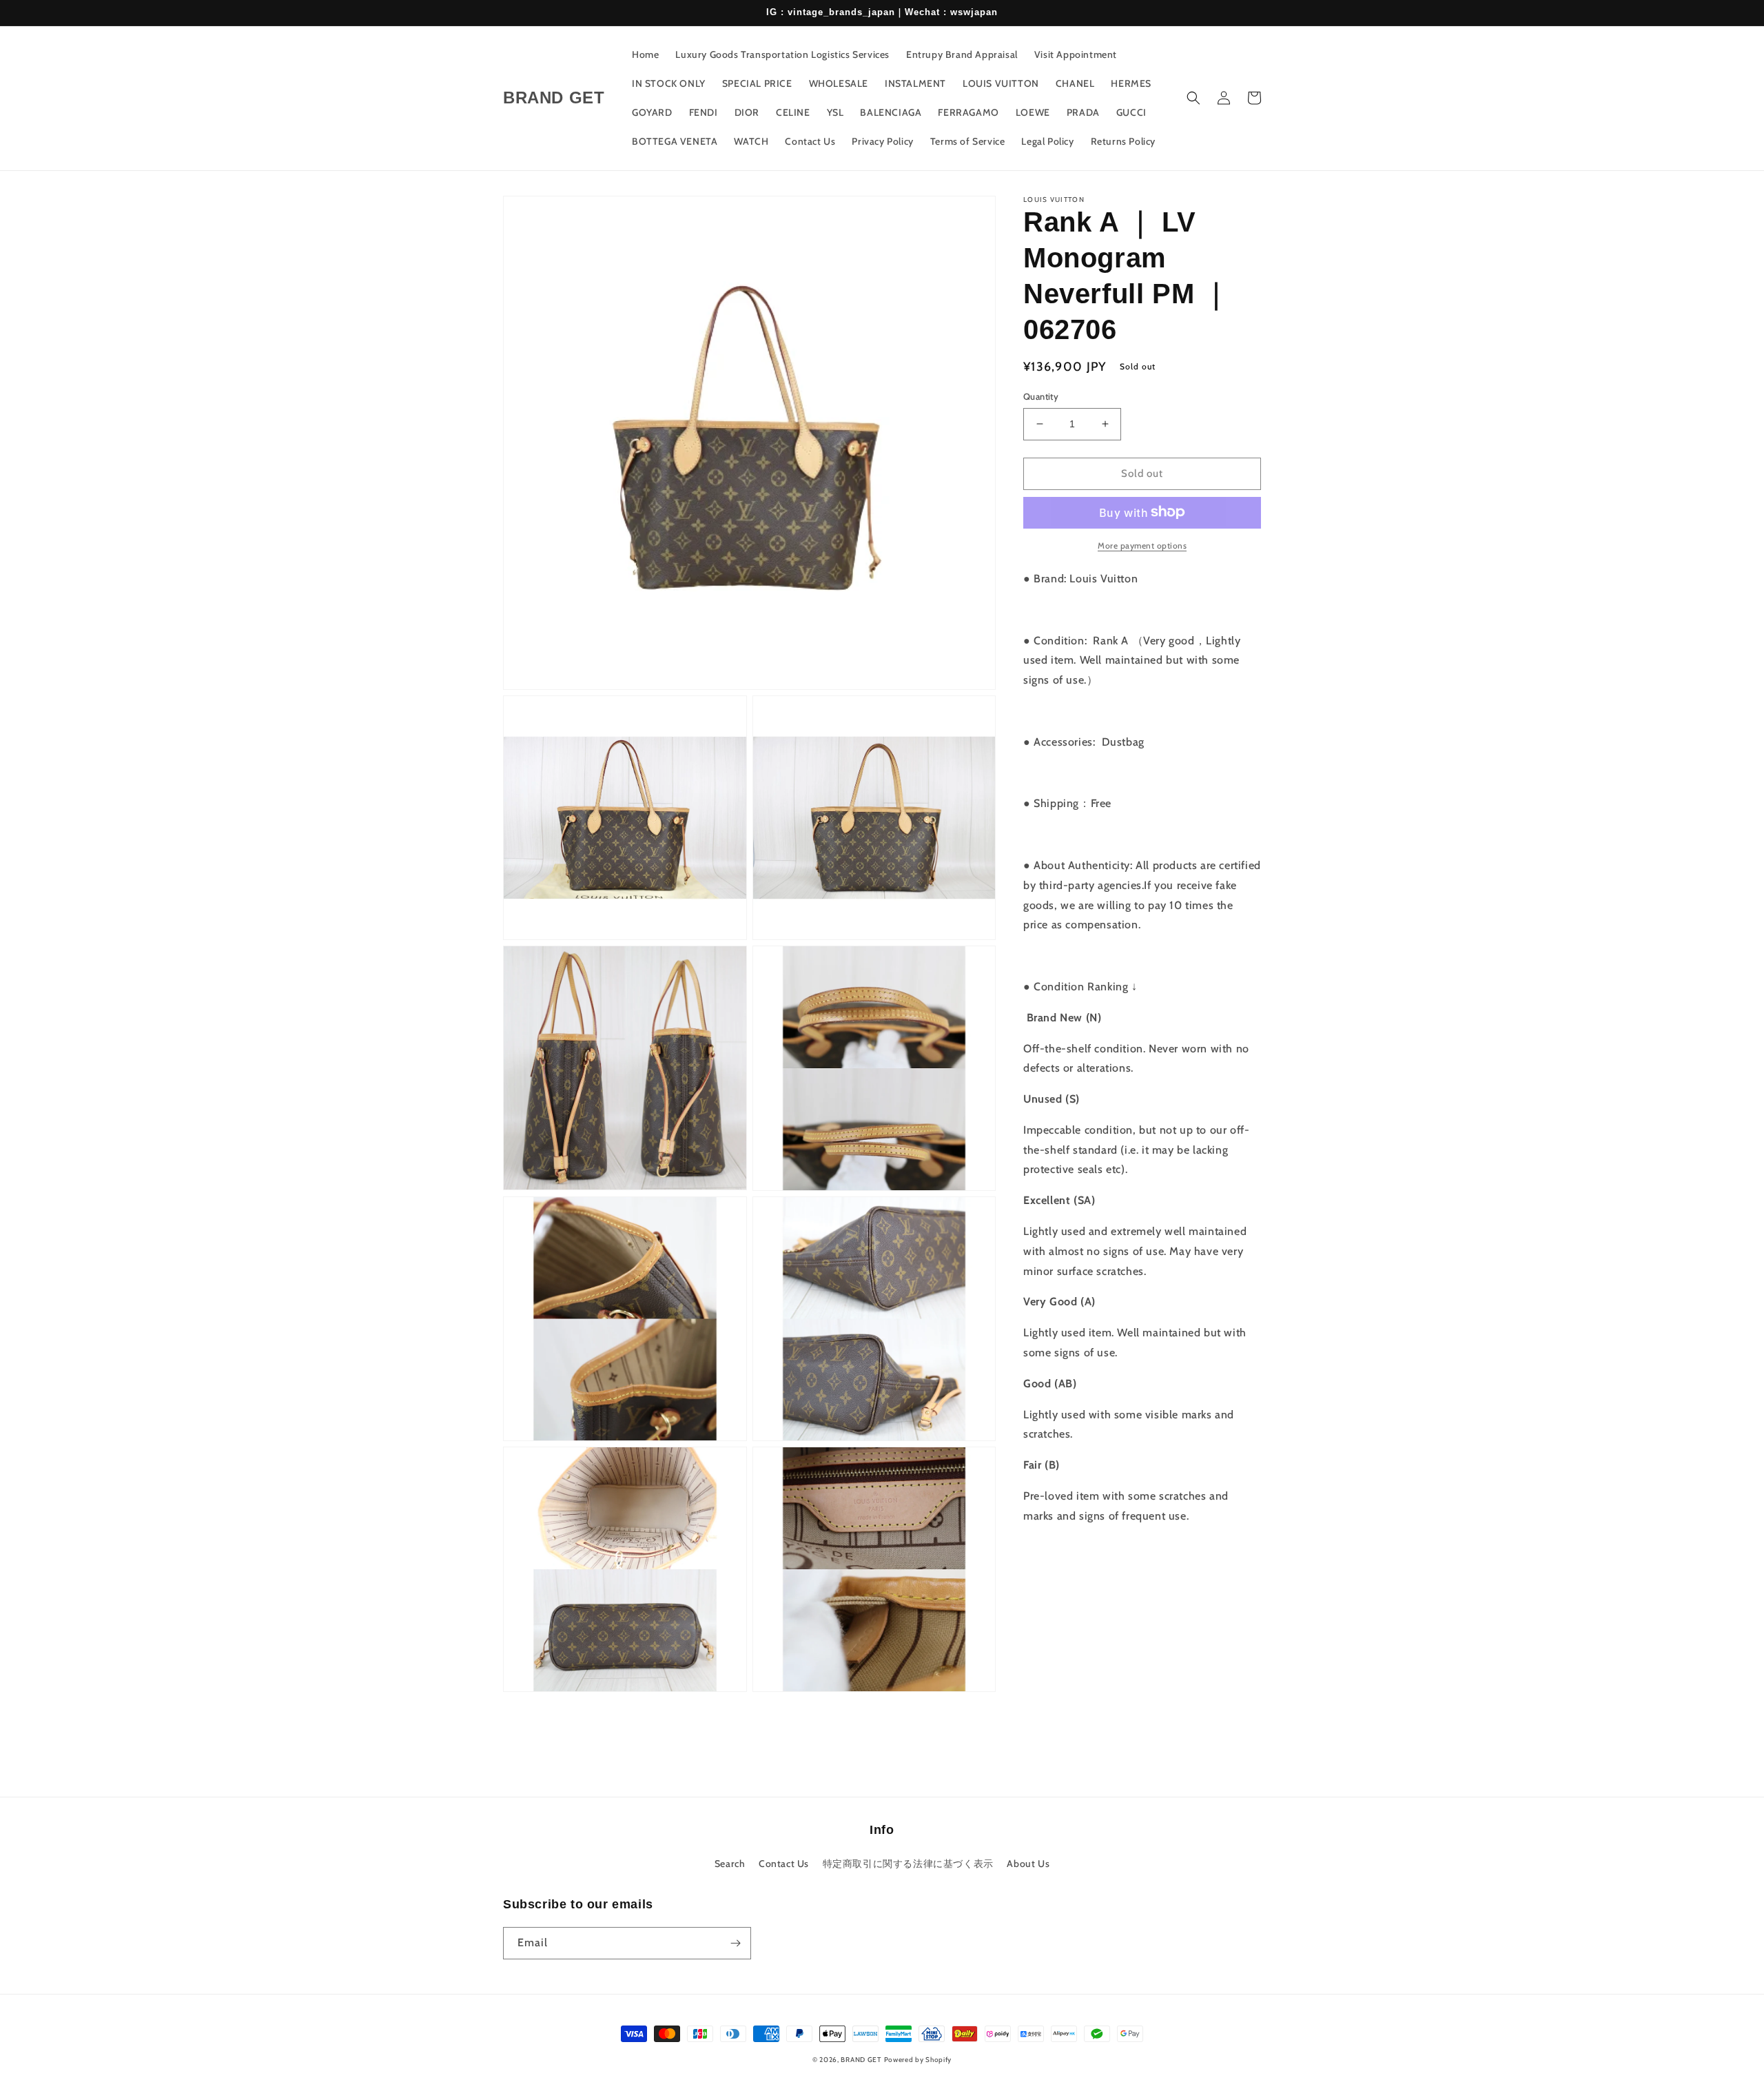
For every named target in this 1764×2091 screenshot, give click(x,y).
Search (730, 1864)
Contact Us (784, 1864)
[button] (1193, 98)
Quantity (1041, 396)
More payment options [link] (1142, 545)
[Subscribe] (735, 1943)
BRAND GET (861, 2060)
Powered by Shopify (918, 2060)
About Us (1028, 1864)
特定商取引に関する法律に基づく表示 (908, 1864)
